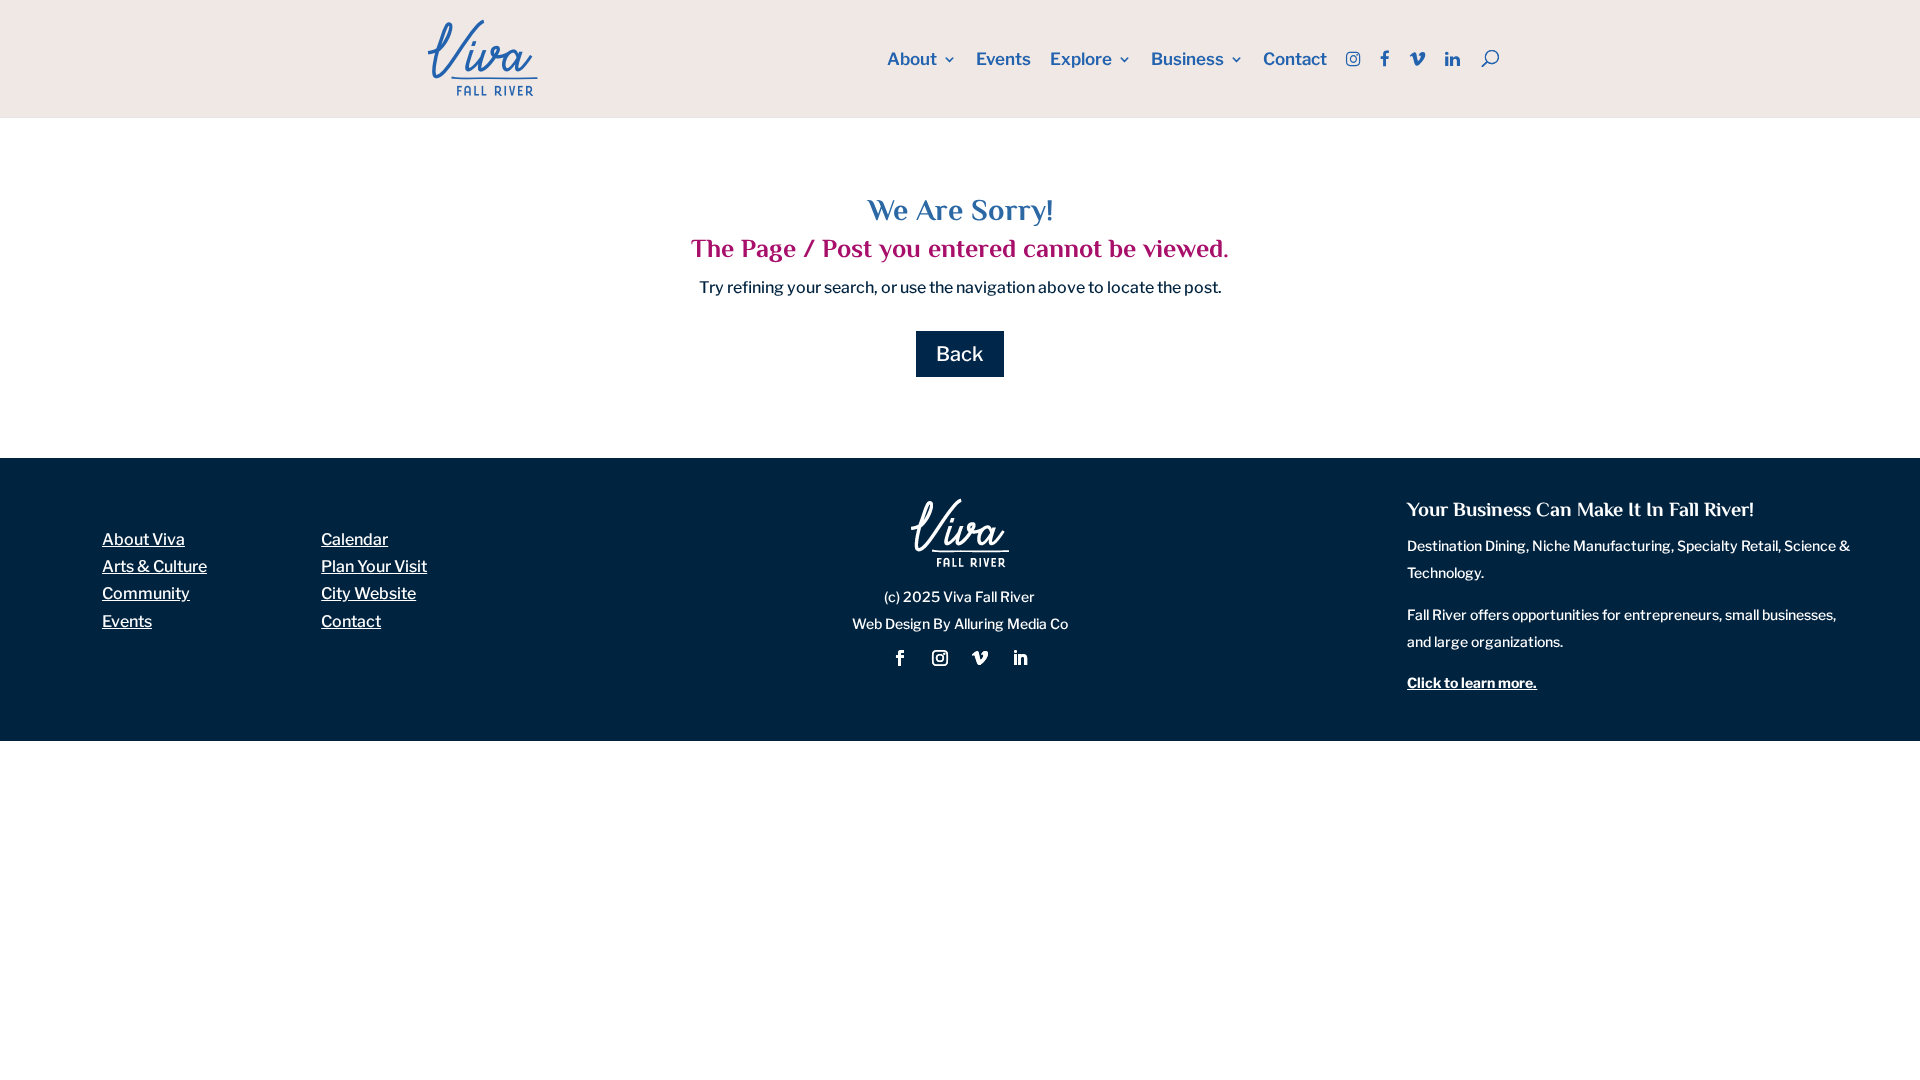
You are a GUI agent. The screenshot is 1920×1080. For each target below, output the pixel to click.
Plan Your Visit (374, 566)
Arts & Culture (154, 566)
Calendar (354, 539)
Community (146, 593)
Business (1187, 60)
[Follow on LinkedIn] (1020, 658)
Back (960, 354)
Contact (1295, 60)
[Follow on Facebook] (900, 658)
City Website (368, 593)
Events (1003, 60)
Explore (1081, 60)
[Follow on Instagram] (940, 658)
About (912, 60)
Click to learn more (1470, 682)
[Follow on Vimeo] (980, 658)
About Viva (143, 539)
